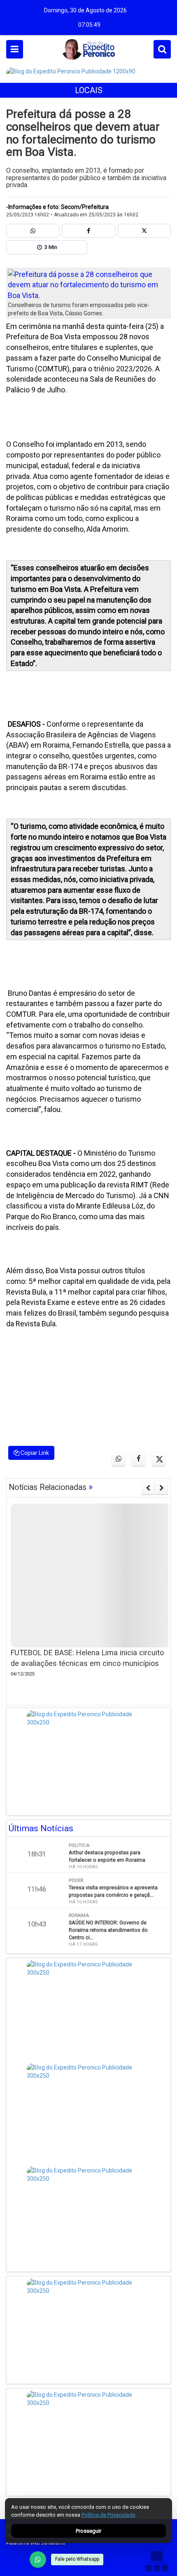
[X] (144, 231)
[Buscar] (162, 49)
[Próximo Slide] (162, 1488)
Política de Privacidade (108, 2515)
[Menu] (15, 49)
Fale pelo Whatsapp (77, 2559)
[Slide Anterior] (148, 1488)
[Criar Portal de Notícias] (156, 2561)
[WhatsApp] (38, 2560)
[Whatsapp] (33, 231)
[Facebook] (88, 231)
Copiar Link (34, 1453)
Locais (89, 90)
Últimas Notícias (41, 1828)
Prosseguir (88, 2531)
